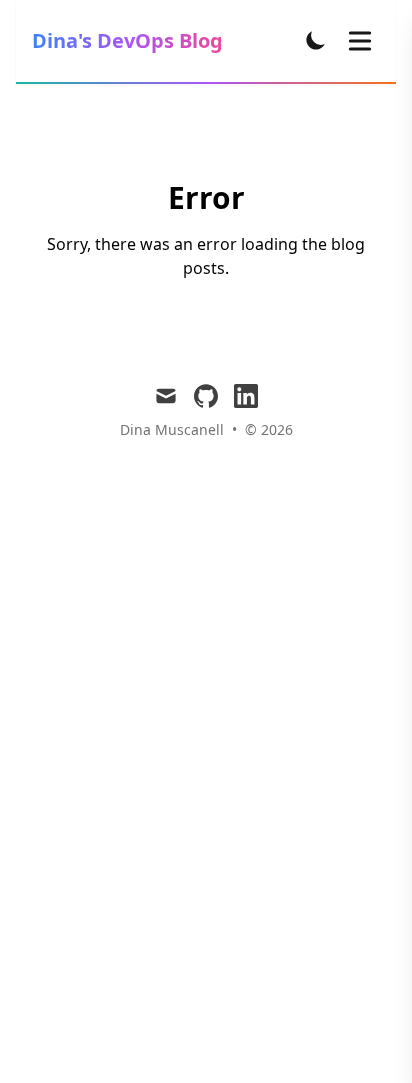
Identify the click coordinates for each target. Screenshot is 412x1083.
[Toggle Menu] (360, 41)
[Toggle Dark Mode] (316, 40)
